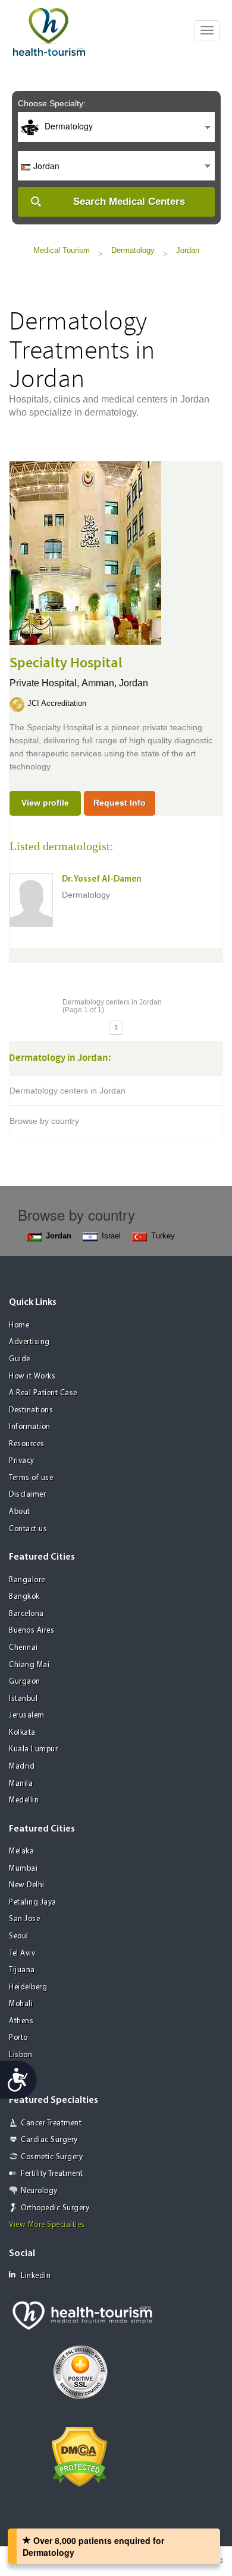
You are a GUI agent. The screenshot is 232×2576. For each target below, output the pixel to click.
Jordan (188, 250)
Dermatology (133, 250)
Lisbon (21, 2055)
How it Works (32, 1376)
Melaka (21, 1851)
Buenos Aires (32, 1631)
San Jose (24, 1919)
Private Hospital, (46, 683)
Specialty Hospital (66, 663)
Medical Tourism (62, 250)
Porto (18, 2038)
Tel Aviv (22, 1954)
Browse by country (44, 1121)
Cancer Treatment (51, 2123)
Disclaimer (27, 1495)
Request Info (120, 803)
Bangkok (24, 1597)
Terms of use (31, 1478)
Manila (21, 1784)
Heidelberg (28, 1987)
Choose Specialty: (52, 103)
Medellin (24, 1800)
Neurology (39, 2191)
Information (30, 1427)
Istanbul (23, 1699)
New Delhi (27, 1885)
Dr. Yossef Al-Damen (102, 880)
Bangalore (27, 1580)
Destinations (31, 1410)
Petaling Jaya (33, 1902)
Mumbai (23, 1869)
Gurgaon (25, 1682)
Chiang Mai (29, 1665)
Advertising (29, 1342)
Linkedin (36, 2276)
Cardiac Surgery (49, 2140)
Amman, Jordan (115, 683)
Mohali (21, 2004)
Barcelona (26, 1614)
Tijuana (22, 1970)
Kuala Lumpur (33, 1749)
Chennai (23, 1648)
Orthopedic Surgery (55, 2208)
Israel (111, 1236)
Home (19, 1325)
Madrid (22, 1767)
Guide (20, 1359)
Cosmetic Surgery (52, 2157)
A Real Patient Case (43, 1393)
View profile (45, 803)
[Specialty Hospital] (85, 552)
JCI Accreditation (57, 703)
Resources (27, 1444)
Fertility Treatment (52, 2174)
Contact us (28, 1529)
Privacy (22, 1461)
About (20, 1512)
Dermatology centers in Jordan (68, 1091)
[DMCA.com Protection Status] (79, 2455)
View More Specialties (47, 2225)
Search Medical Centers (129, 202)
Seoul (19, 1936)
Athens (21, 2021)
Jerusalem (27, 1715)
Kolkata (22, 1733)
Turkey (163, 1236)
